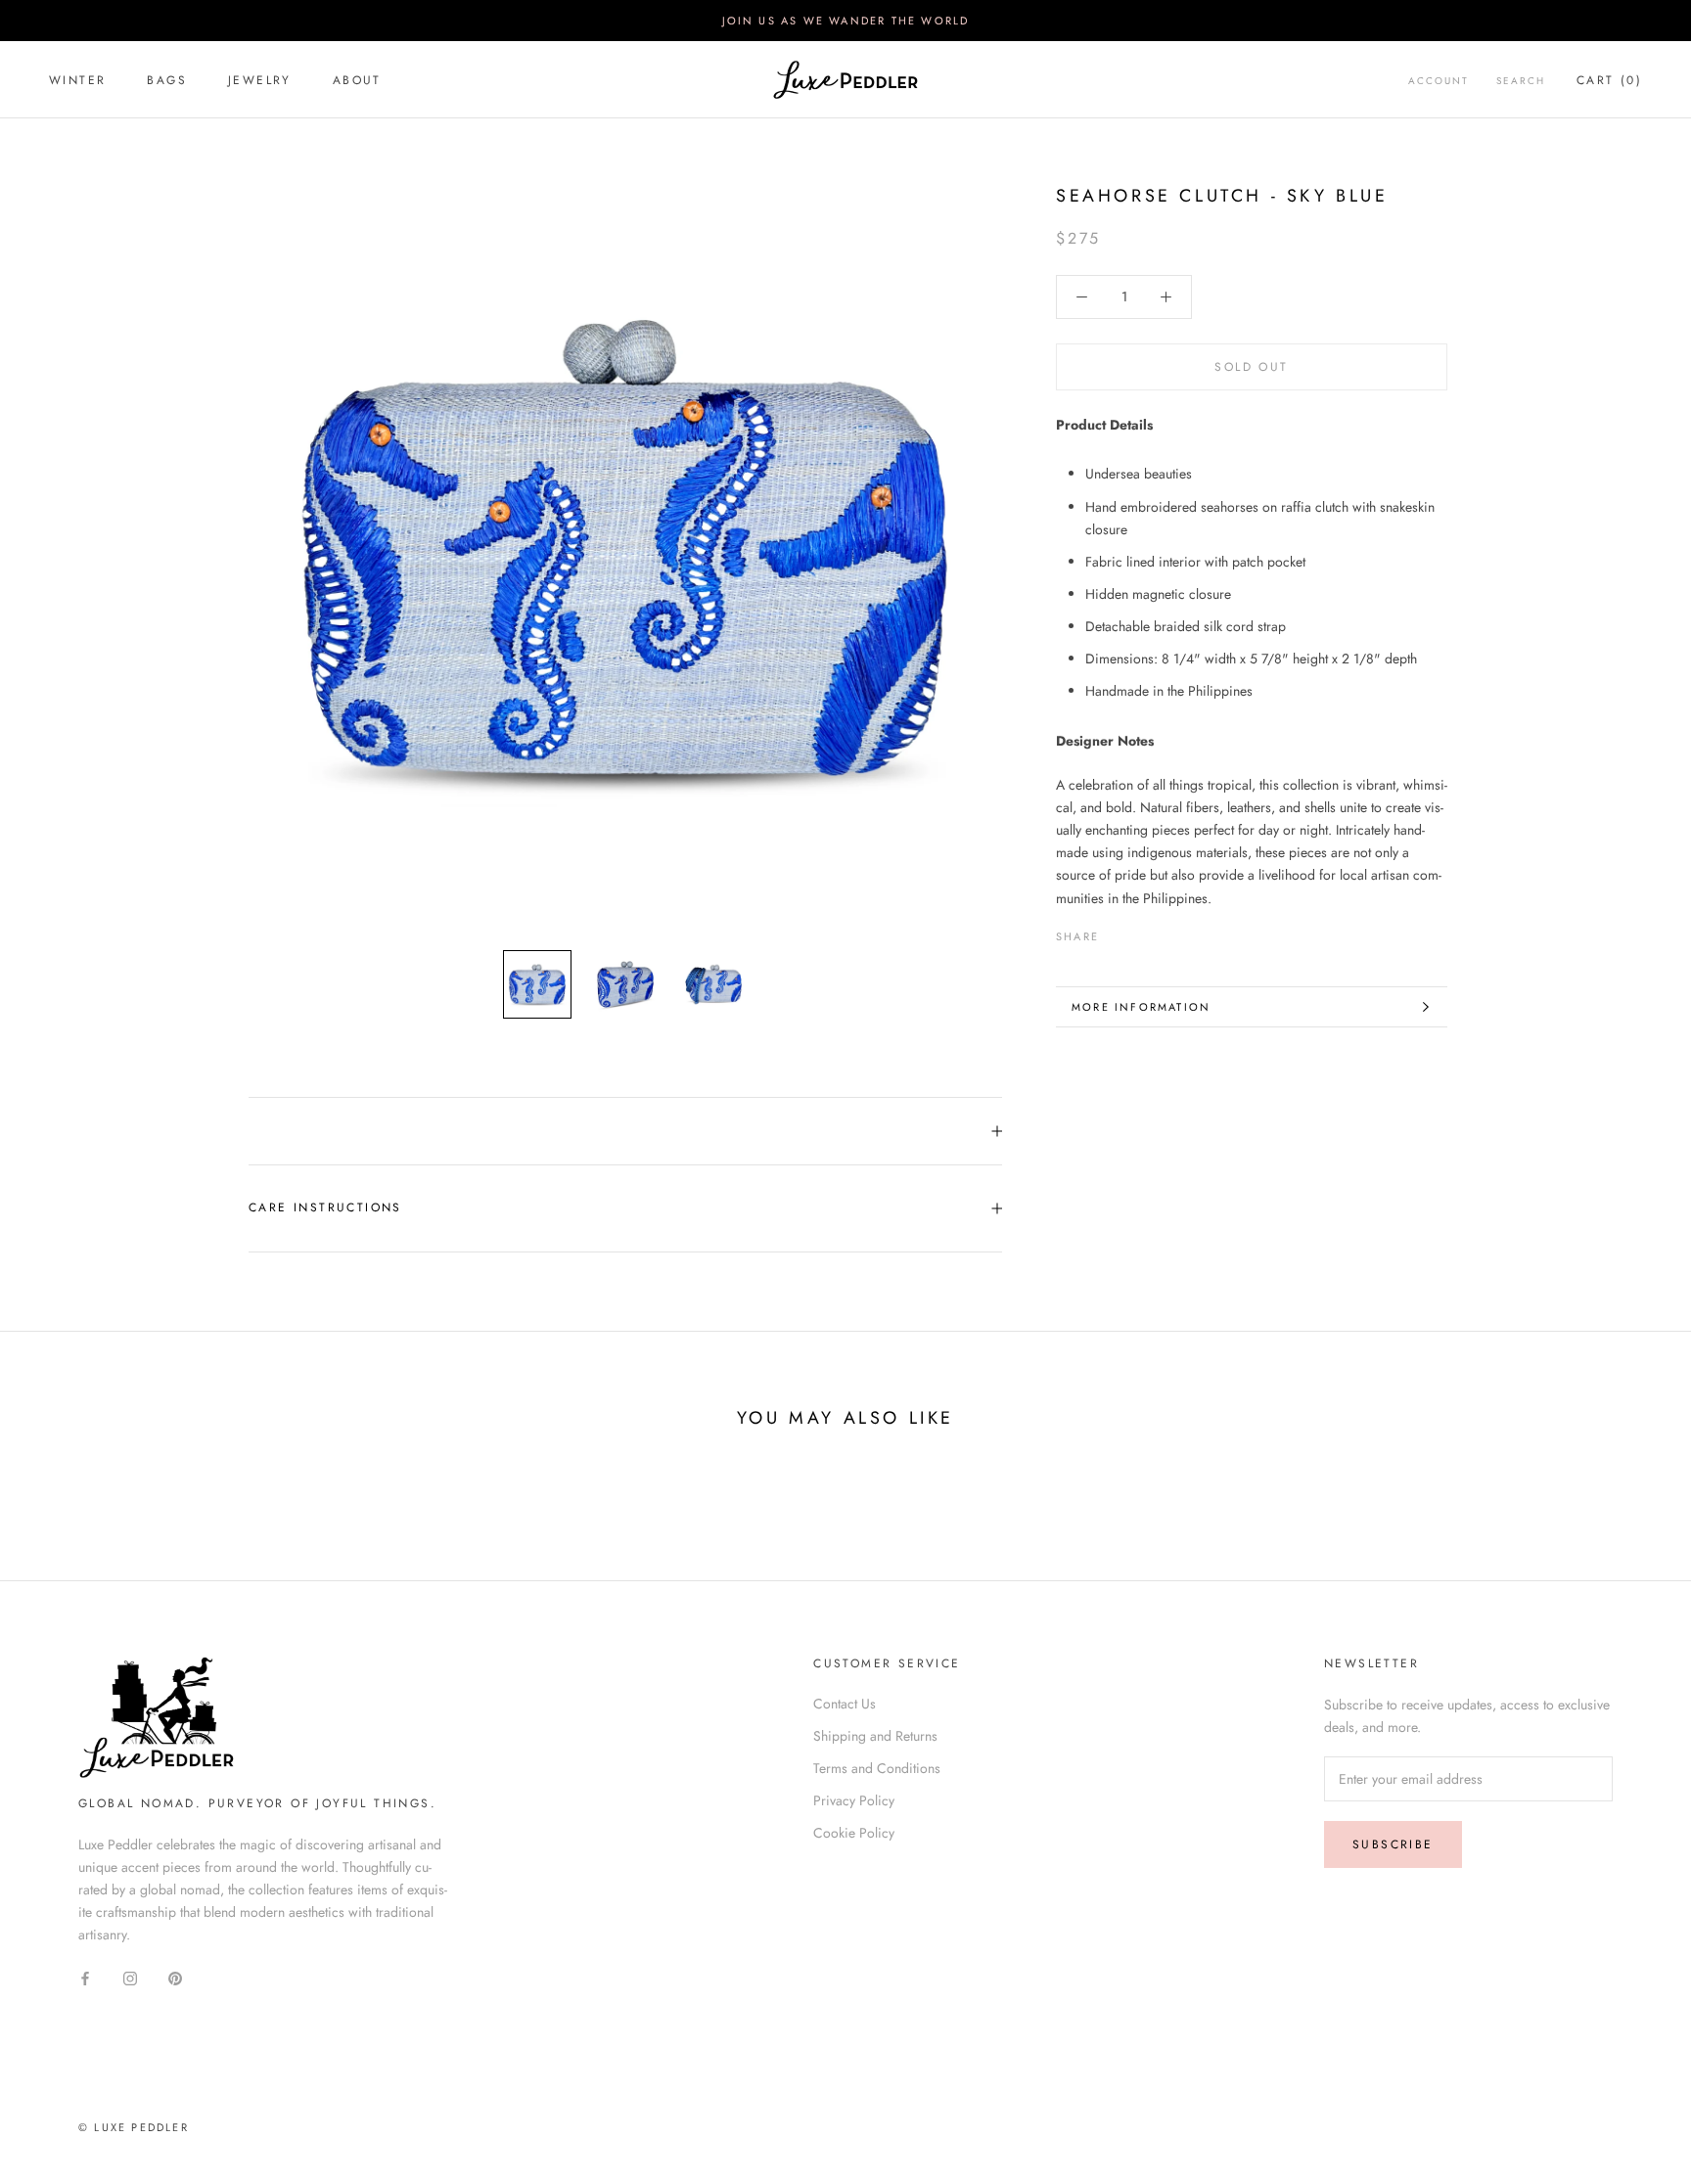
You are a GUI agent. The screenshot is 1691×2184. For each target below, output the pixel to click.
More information (1141, 1007)
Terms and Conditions (877, 1768)
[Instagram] (130, 1977)
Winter (77, 80)
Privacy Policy (854, 1800)
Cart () (1609, 80)
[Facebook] (1118, 932)
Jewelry (260, 80)
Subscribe (1393, 1844)
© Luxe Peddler (134, 2127)
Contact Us (845, 1704)
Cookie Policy (854, 1833)
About (357, 80)
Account (1439, 81)
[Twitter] (1143, 932)
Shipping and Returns (875, 1736)
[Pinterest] (1168, 932)
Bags (167, 80)
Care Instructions (325, 1207)
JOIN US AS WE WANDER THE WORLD (846, 21)
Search (1521, 81)
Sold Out (1251, 367)
